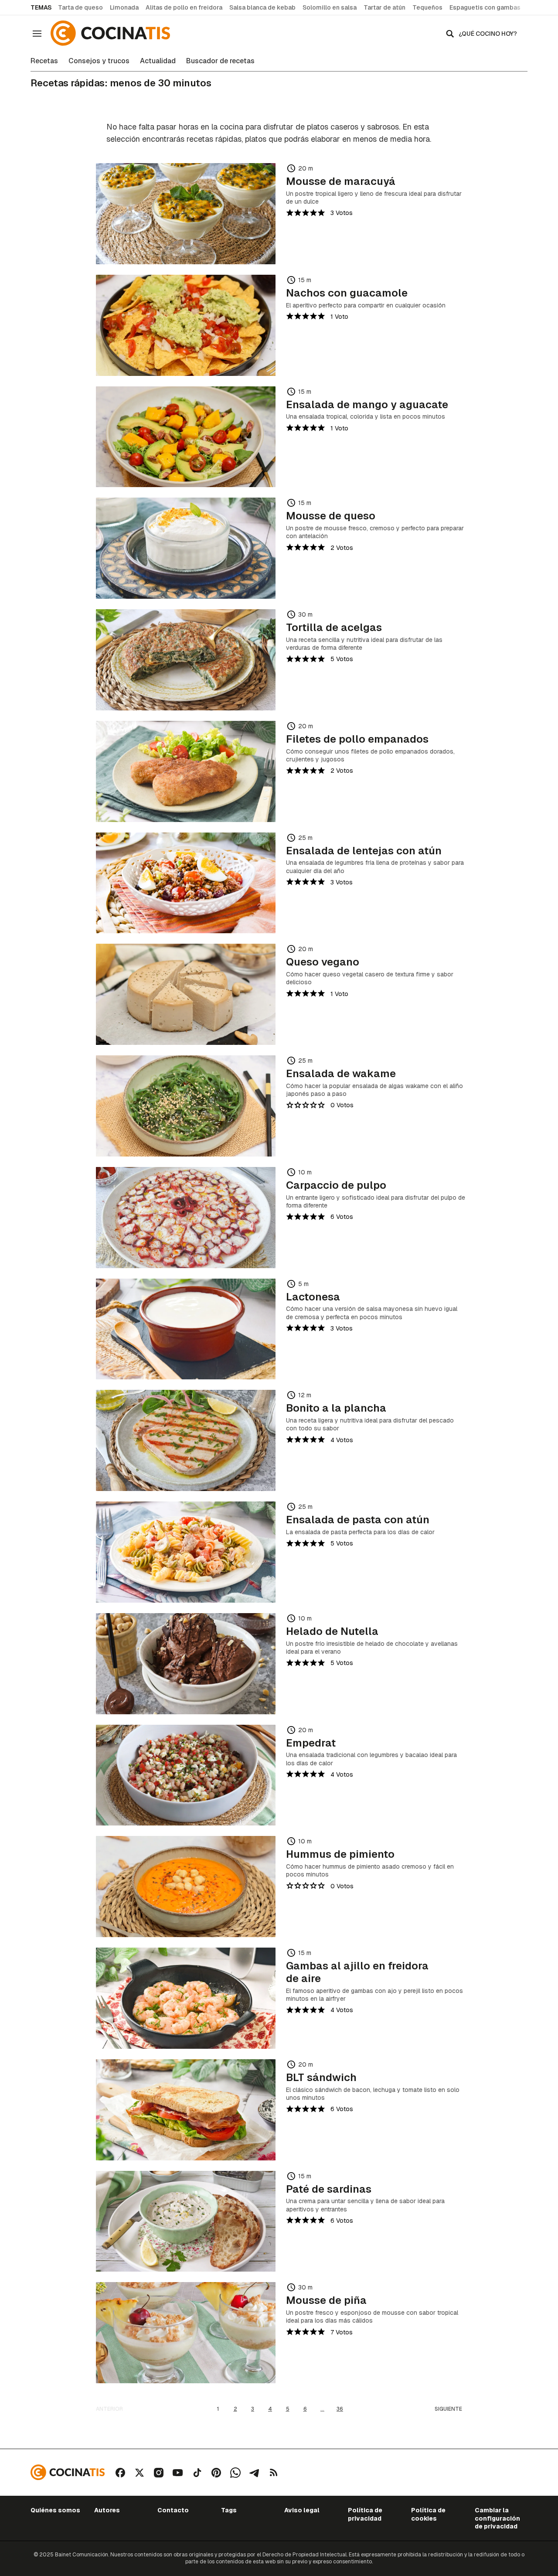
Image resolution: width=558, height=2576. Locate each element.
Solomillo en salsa (330, 7)
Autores (107, 2510)
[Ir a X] (139, 2473)
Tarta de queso (80, 7)
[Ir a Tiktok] (197, 2473)
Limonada (124, 7)
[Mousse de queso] (186, 548)
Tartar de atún (384, 7)
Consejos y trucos (99, 61)
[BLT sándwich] (186, 2110)
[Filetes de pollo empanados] (186, 771)
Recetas (44, 61)
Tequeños (427, 7)
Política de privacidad (365, 2514)
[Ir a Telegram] (255, 2473)
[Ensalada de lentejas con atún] (186, 883)
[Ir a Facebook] (120, 2473)
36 (340, 2409)
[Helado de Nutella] (186, 1664)
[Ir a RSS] (274, 2473)
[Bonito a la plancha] (186, 1440)
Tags (229, 2510)
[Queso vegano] (186, 994)
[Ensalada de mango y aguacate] (186, 437)
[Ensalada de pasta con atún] (186, 1552)
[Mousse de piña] (186, 2333)
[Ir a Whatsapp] (235, 2473)
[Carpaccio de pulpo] (186, 1218)
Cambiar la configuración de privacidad (497, 2518)
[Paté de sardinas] (186, 2221)
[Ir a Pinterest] (216, 2473)
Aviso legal (302, 2510)
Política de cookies (428, 2514)
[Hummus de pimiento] (186, 1887)
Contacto (173, 2510)
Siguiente (448, 2409)
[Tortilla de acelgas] (186, 660)
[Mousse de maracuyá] (186, 214)
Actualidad (158, 61)
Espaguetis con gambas (485, 7)
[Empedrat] (186, 1775)
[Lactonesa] (186, 1329)
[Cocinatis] (112, 33)
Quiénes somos (55, 2510)
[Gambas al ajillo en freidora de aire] (186, 1998)
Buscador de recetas (220, 61)
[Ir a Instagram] (159, 2473)
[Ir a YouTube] (178, 2473)
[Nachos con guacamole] (186, 325)
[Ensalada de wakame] (186, 1106)
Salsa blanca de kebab (262, 7)
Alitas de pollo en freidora (184, 7)
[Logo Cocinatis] (68, 2472)
